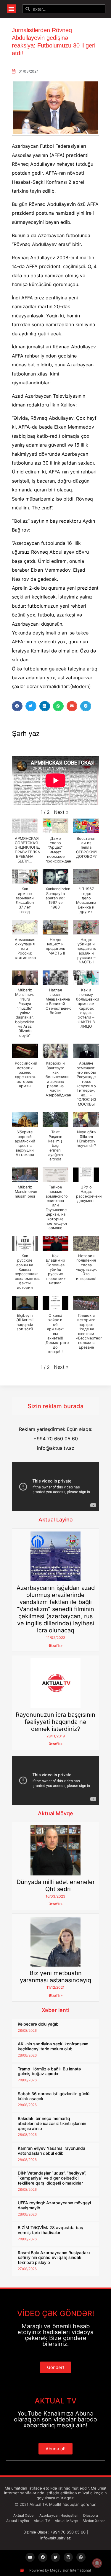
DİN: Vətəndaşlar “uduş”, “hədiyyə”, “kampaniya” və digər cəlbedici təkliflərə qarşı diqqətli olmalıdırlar (52, 2178)
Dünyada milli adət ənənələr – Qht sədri (56, 1885)
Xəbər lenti (55, 2010)
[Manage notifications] (97, 2563)
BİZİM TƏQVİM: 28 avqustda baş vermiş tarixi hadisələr (50, 2230)
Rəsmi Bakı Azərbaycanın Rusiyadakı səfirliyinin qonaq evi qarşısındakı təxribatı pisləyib (54, 2258)
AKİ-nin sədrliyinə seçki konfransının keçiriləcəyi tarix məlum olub (53, 2046)
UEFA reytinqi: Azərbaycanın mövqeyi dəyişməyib (54, 2205)
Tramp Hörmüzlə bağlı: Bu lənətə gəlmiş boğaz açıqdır (49, 2071)
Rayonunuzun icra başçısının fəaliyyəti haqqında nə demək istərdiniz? (55, 1722)
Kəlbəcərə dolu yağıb (38, 2024)
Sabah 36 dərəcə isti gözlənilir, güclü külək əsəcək (54, 2096)
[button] (11, 9)
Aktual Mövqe (55, 1813)
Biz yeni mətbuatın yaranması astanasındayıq (55, 1977)
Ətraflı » (56, 1646)
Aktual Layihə (56, 1520)
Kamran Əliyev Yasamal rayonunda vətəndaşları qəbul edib (52, 2151)
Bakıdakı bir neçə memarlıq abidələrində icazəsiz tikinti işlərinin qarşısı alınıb (52, 2123)
